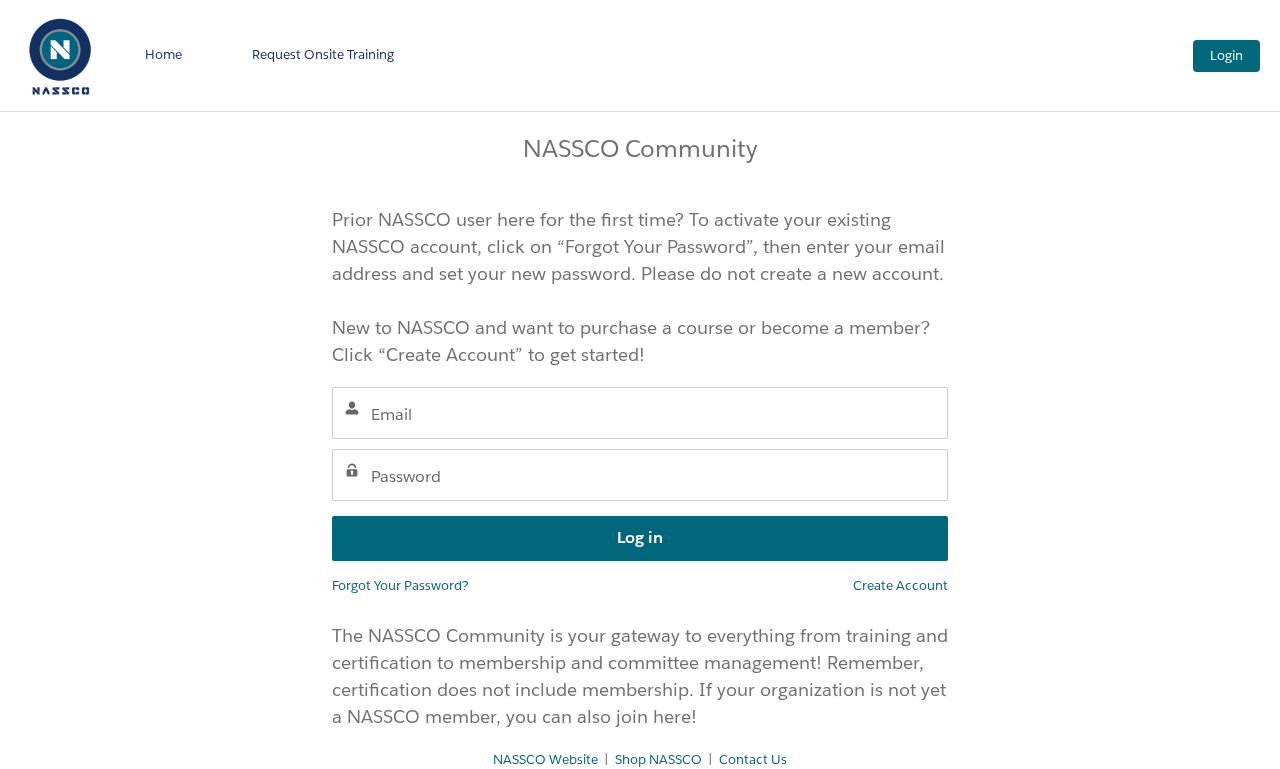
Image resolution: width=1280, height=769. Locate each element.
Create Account (900, 585)
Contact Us (753, 759)
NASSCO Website (545, 759)
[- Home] (60, 55)
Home (163, 54)
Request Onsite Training (323, 54)
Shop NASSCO (658, 759)
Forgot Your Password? (400, 585)
